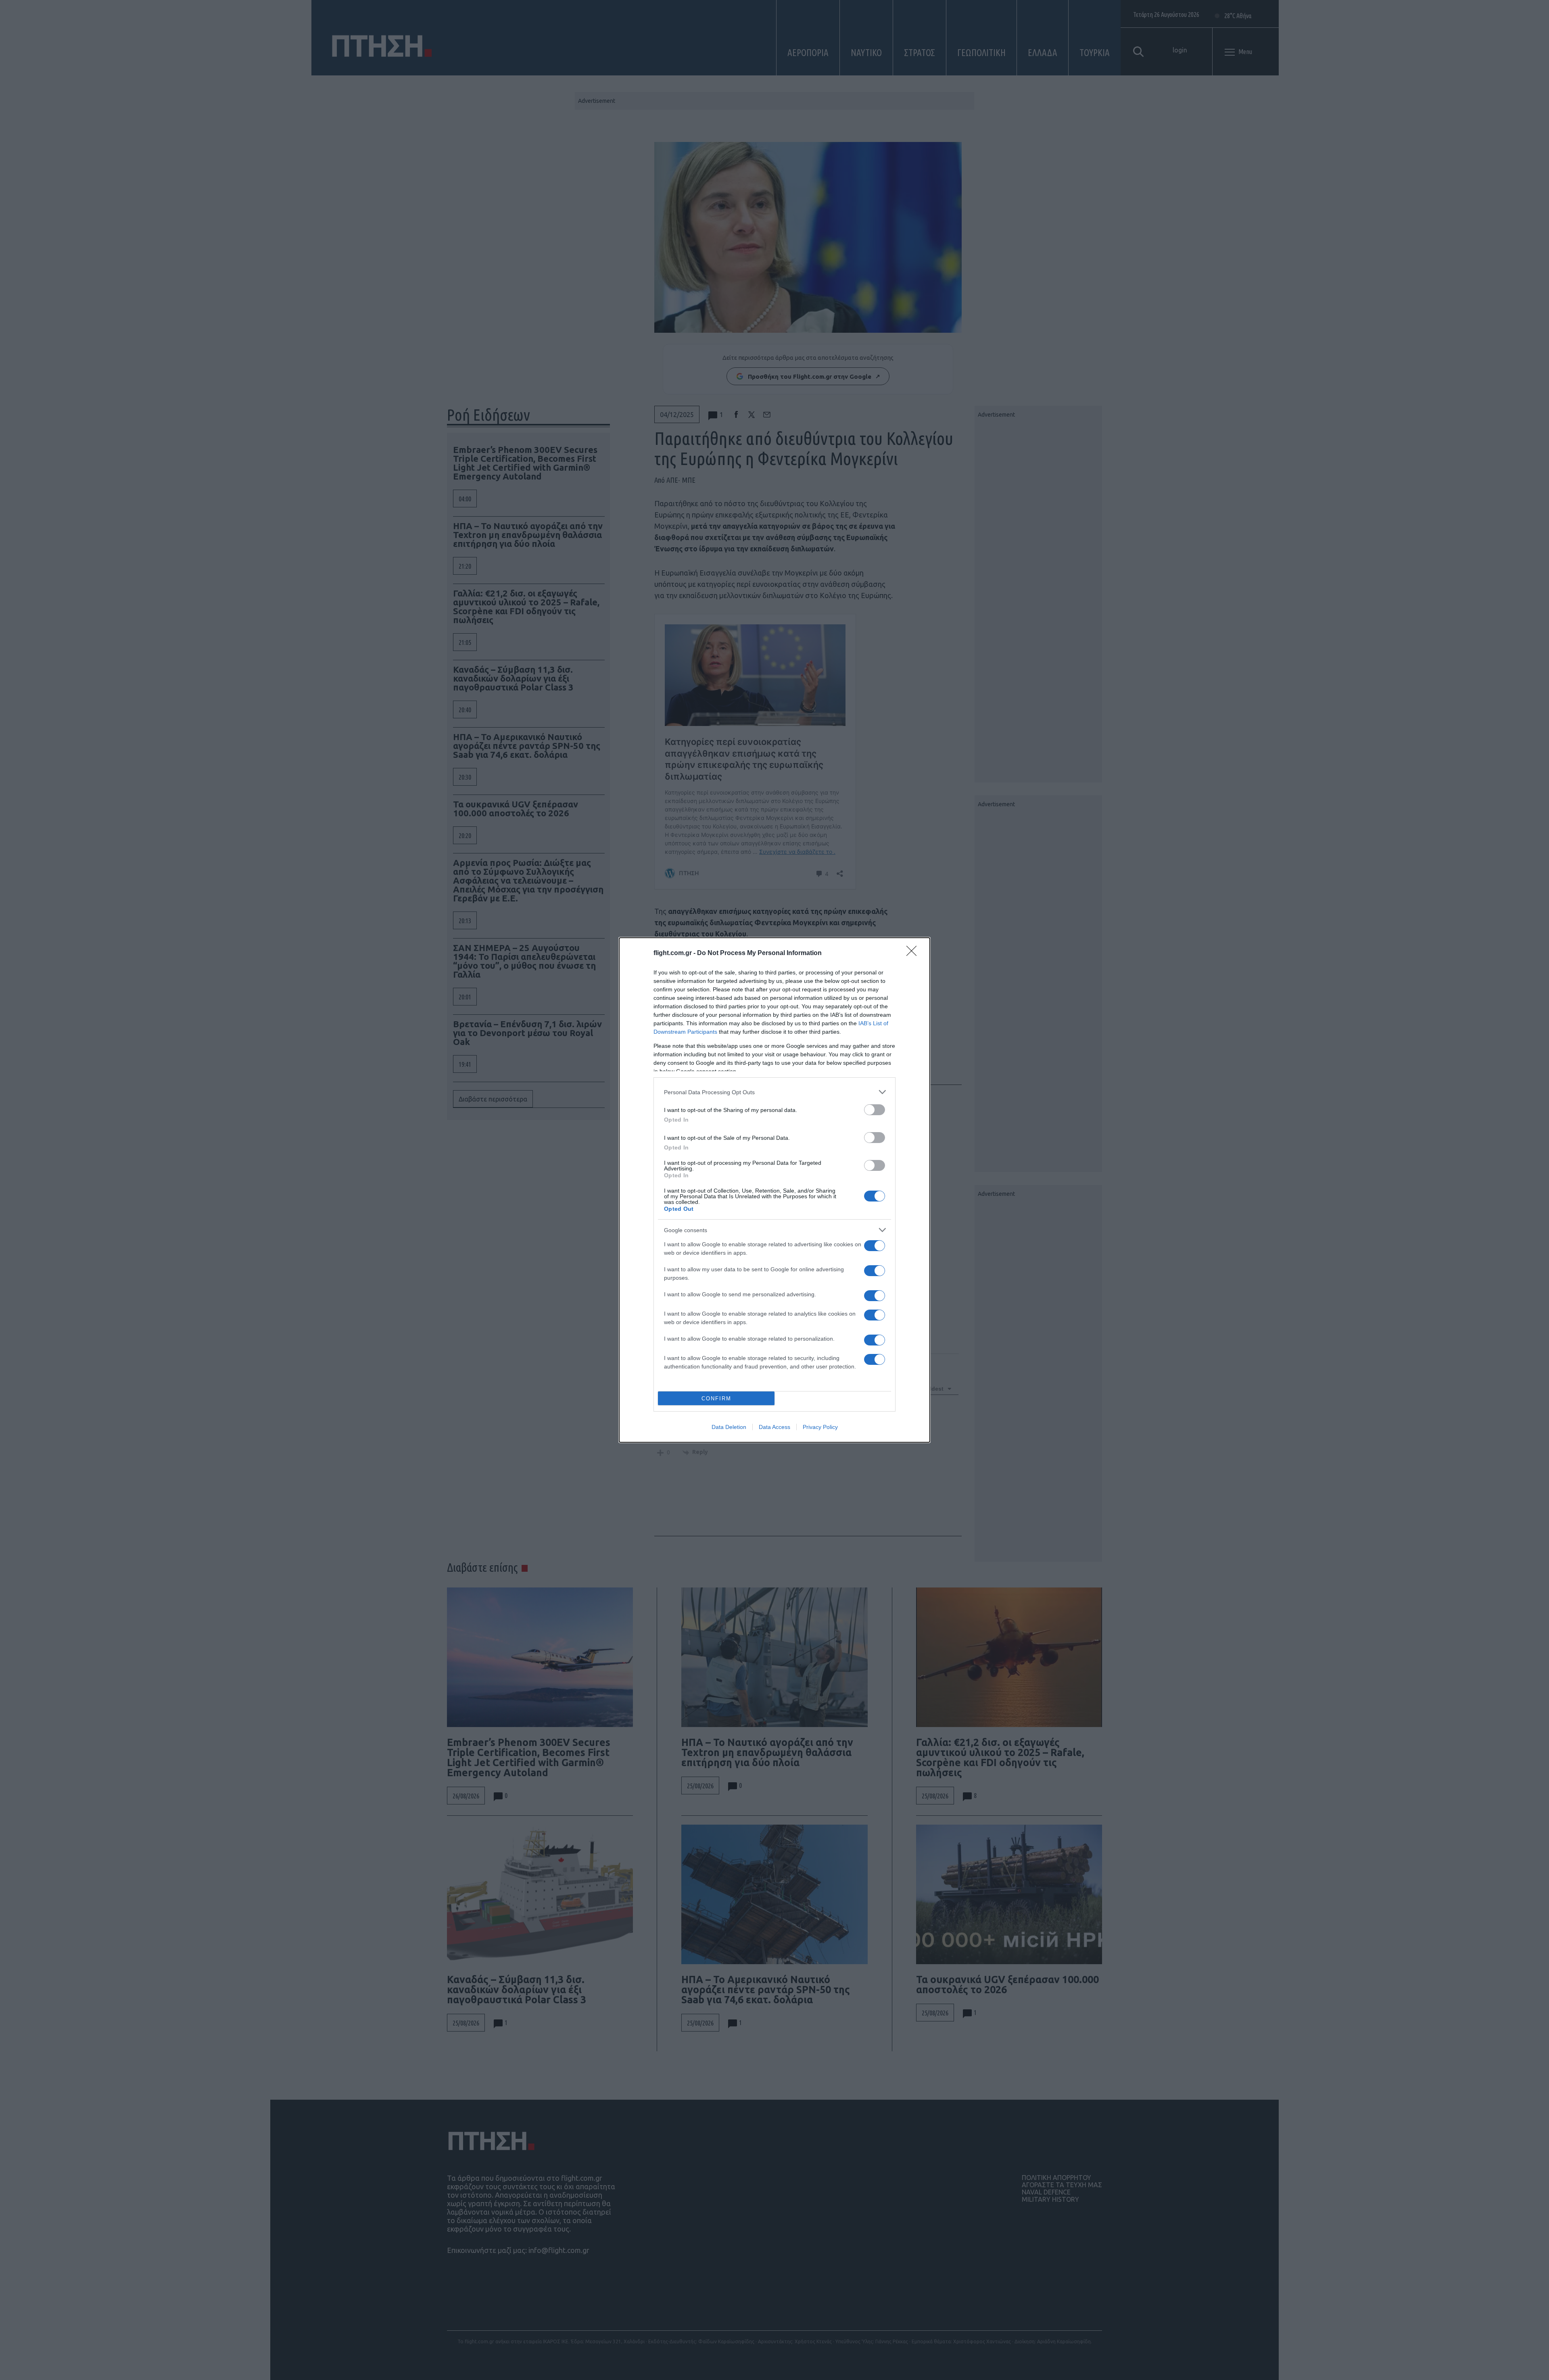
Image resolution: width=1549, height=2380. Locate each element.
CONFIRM (716, 1399)
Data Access (774, 1427)
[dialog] (774, 1190)
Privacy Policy (820, 1427)
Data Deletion (729, 1427)
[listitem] (774, 1092)
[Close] (914, 953)
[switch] (875, 1110)
